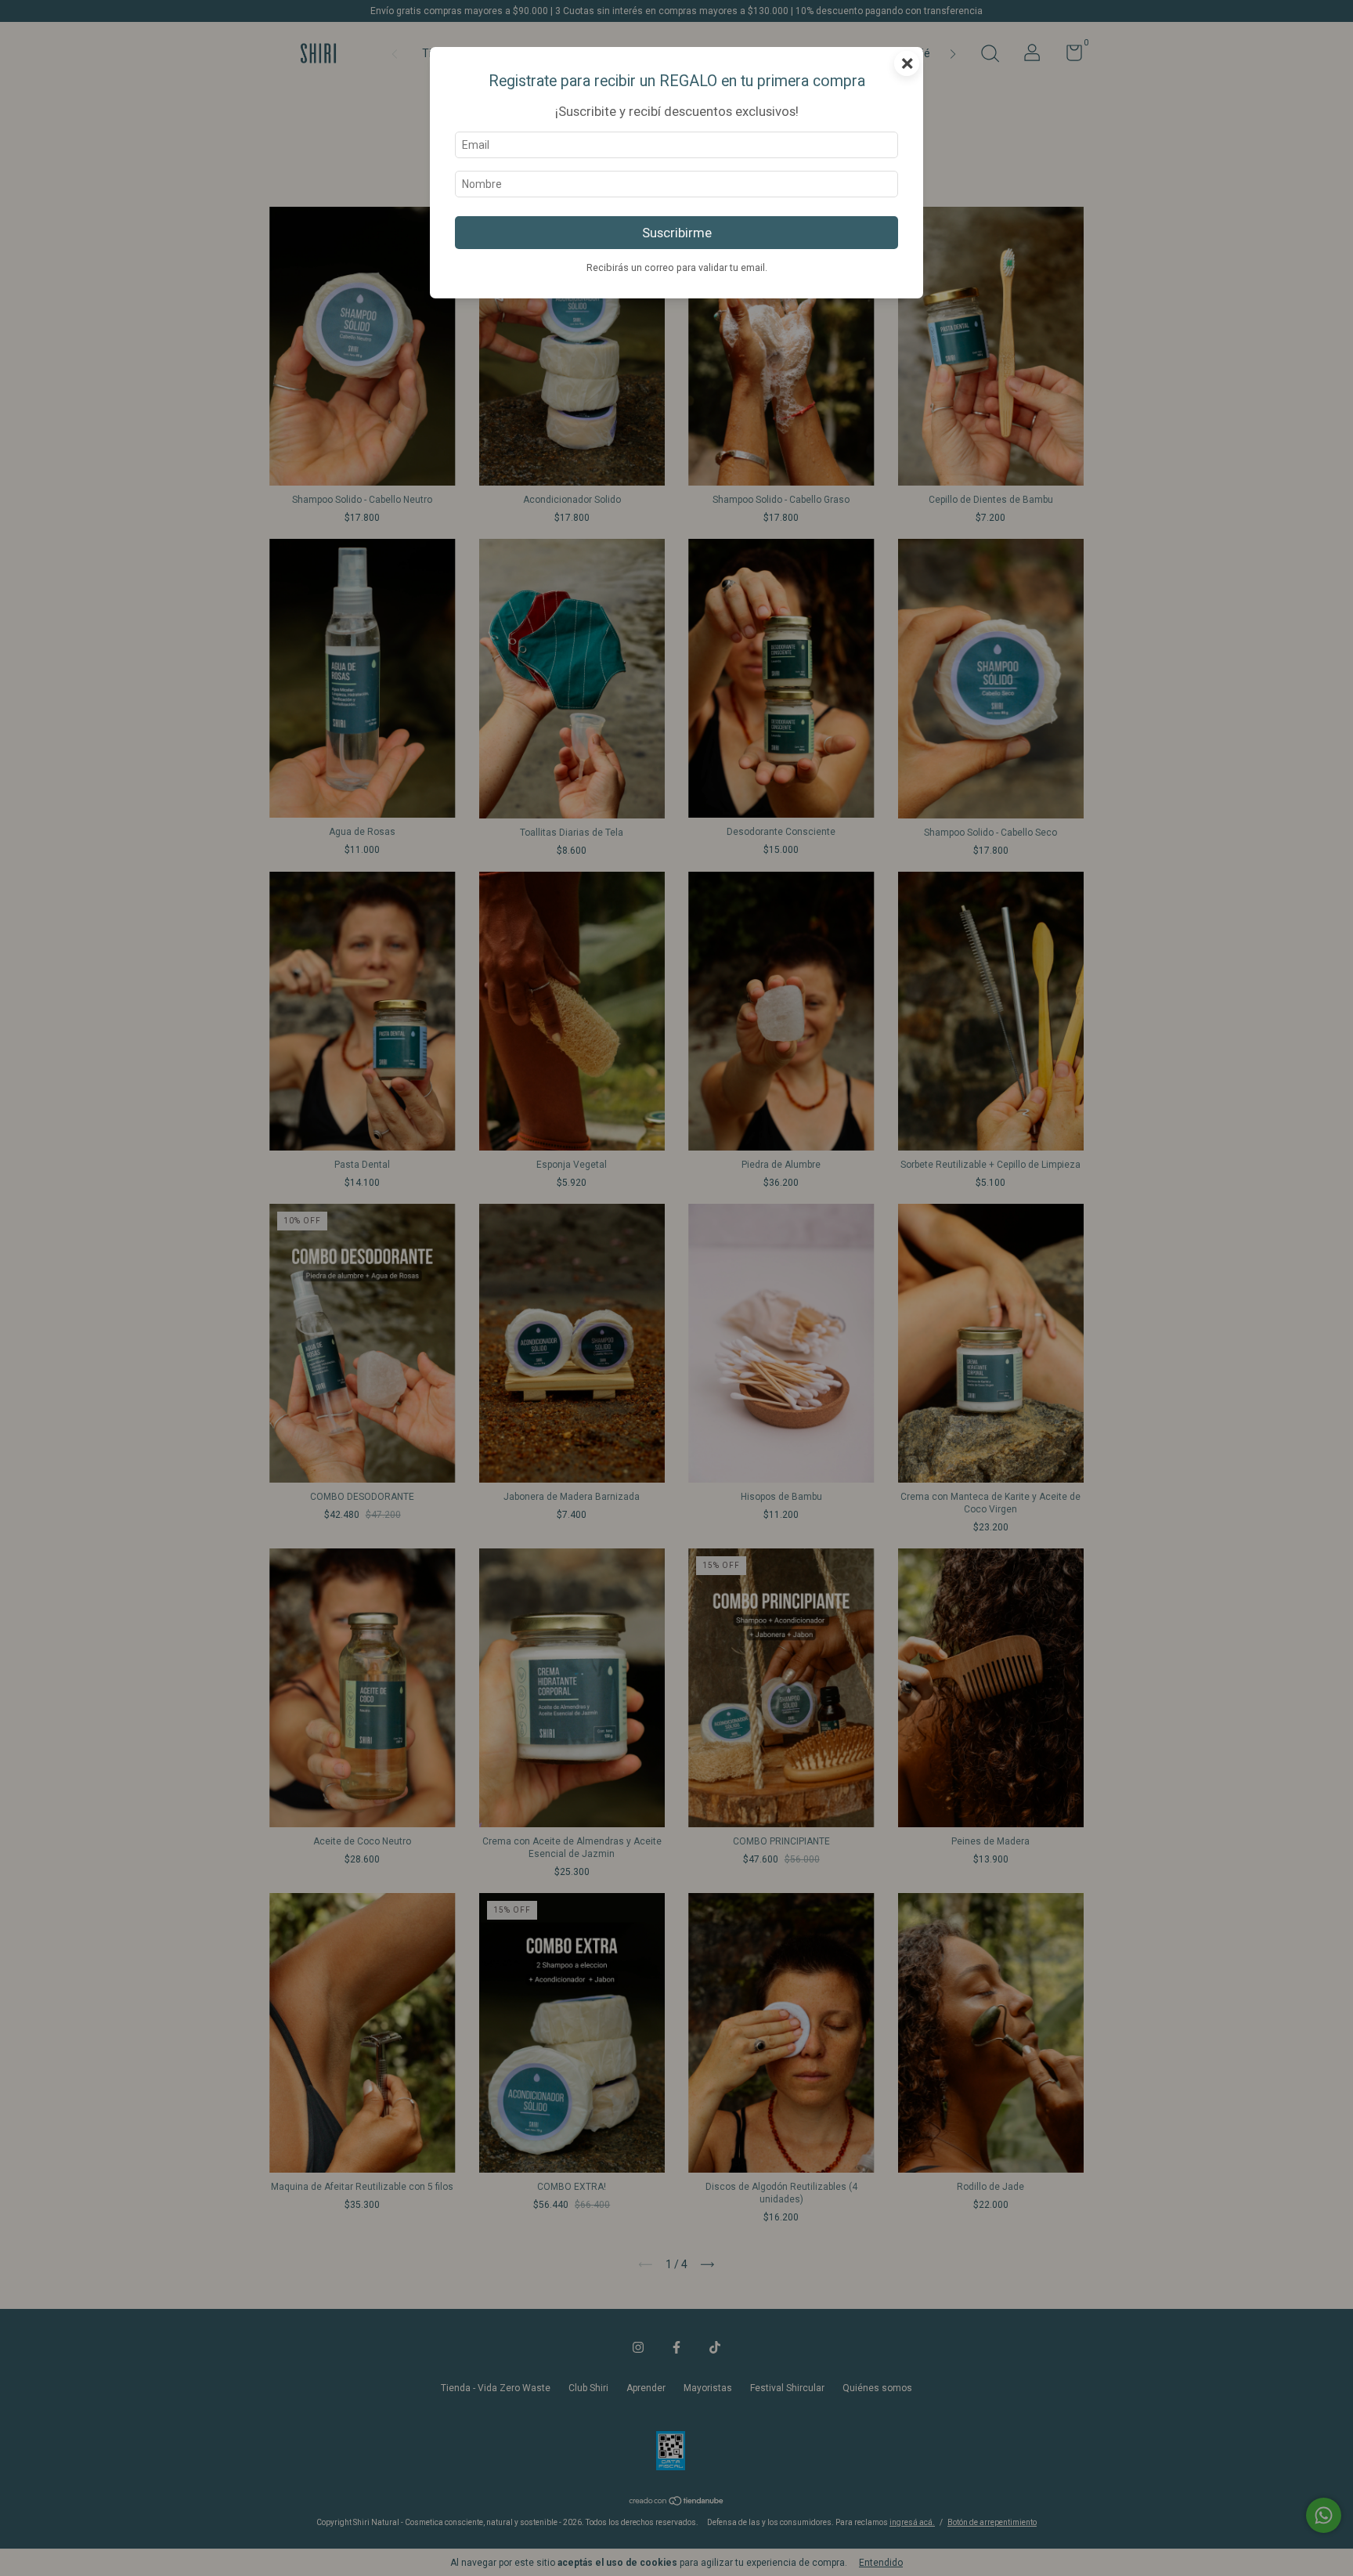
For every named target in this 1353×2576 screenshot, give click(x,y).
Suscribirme (677, 233)
